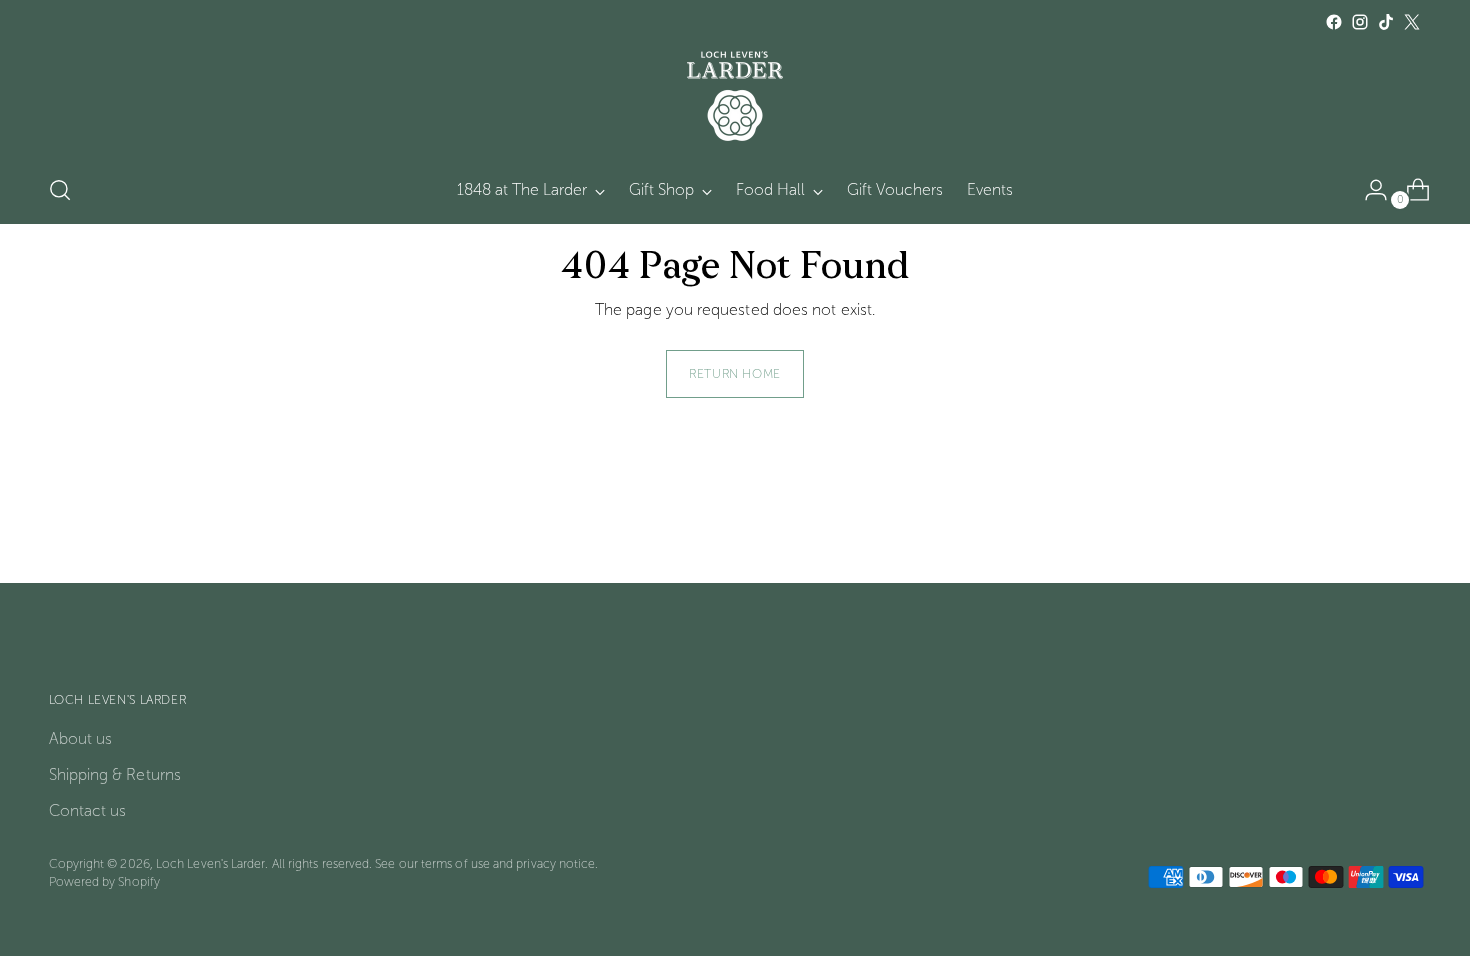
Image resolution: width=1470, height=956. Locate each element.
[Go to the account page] (1368, 190)
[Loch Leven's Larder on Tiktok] (1386, 22)
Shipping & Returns (115, 774)
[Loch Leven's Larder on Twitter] (1412, 22)
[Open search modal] (60, 190)
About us (81, 738)
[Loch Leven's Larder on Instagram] (1360, 22)
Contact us (88, 810)
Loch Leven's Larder (211, 863)
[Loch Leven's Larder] (735, 96)
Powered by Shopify (104, 881)
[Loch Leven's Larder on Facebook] (1334, 22)
